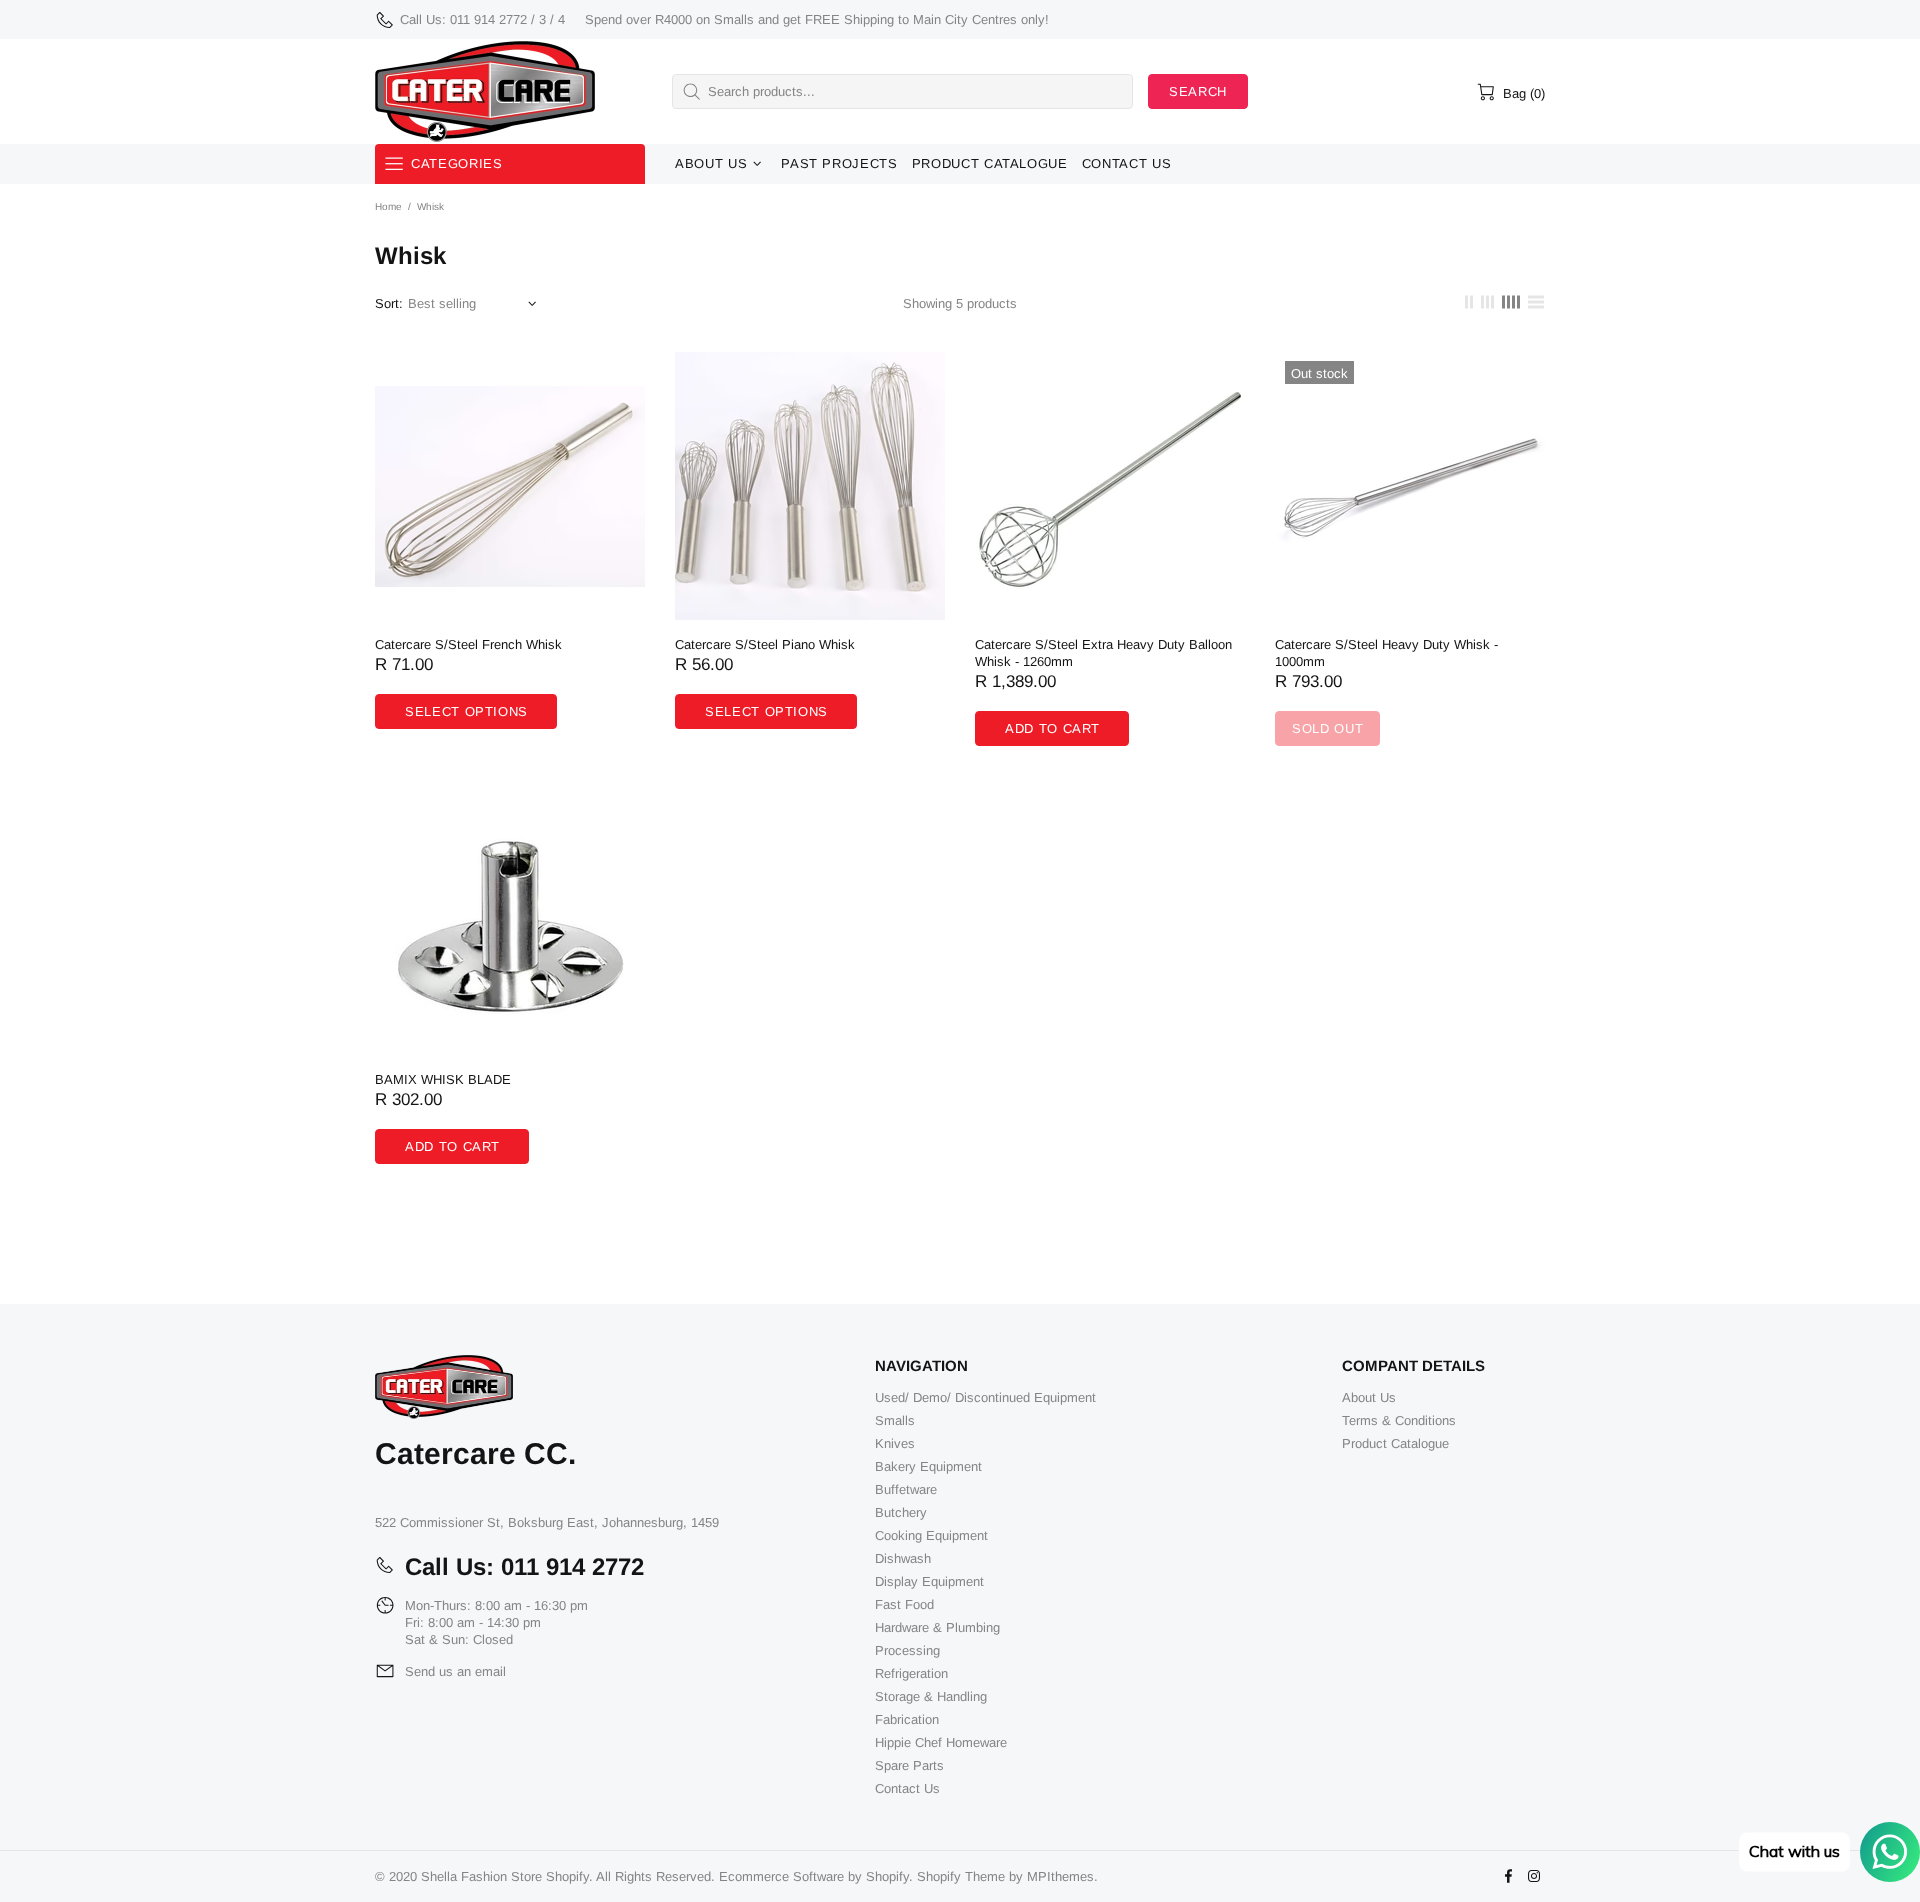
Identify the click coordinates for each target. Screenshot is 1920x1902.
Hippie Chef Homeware (941, 1742)
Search (1198, 91)
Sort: (389, 303)
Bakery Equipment (928, 1466)
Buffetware (906, 1489)
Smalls (895, 1420)
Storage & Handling (931, 1696)
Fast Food (904, 1604)
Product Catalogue (1395, 1443)
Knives (895, 1443)
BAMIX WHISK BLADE (443, 1079)
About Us (1369, 1397)
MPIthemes (1060, 1876)
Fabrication (907, 1719)
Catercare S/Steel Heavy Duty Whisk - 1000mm (1386, 653)
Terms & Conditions (1399, 1420)
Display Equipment (929, 1581)
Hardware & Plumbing (937, 1627)
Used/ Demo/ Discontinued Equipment (985, 1397)
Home (388, 206)
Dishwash (903, 1558)
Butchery (901, 1512)
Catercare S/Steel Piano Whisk (765, 644)
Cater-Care (485, 91)
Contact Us (907, 1788)
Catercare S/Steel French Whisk (468, 644)
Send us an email (455, 1671)
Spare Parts (909, 1765)
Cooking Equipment (931, 1535)
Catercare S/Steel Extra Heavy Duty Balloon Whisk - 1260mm (1103, 653)
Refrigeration (911, 1673)
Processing (907, 1650)
